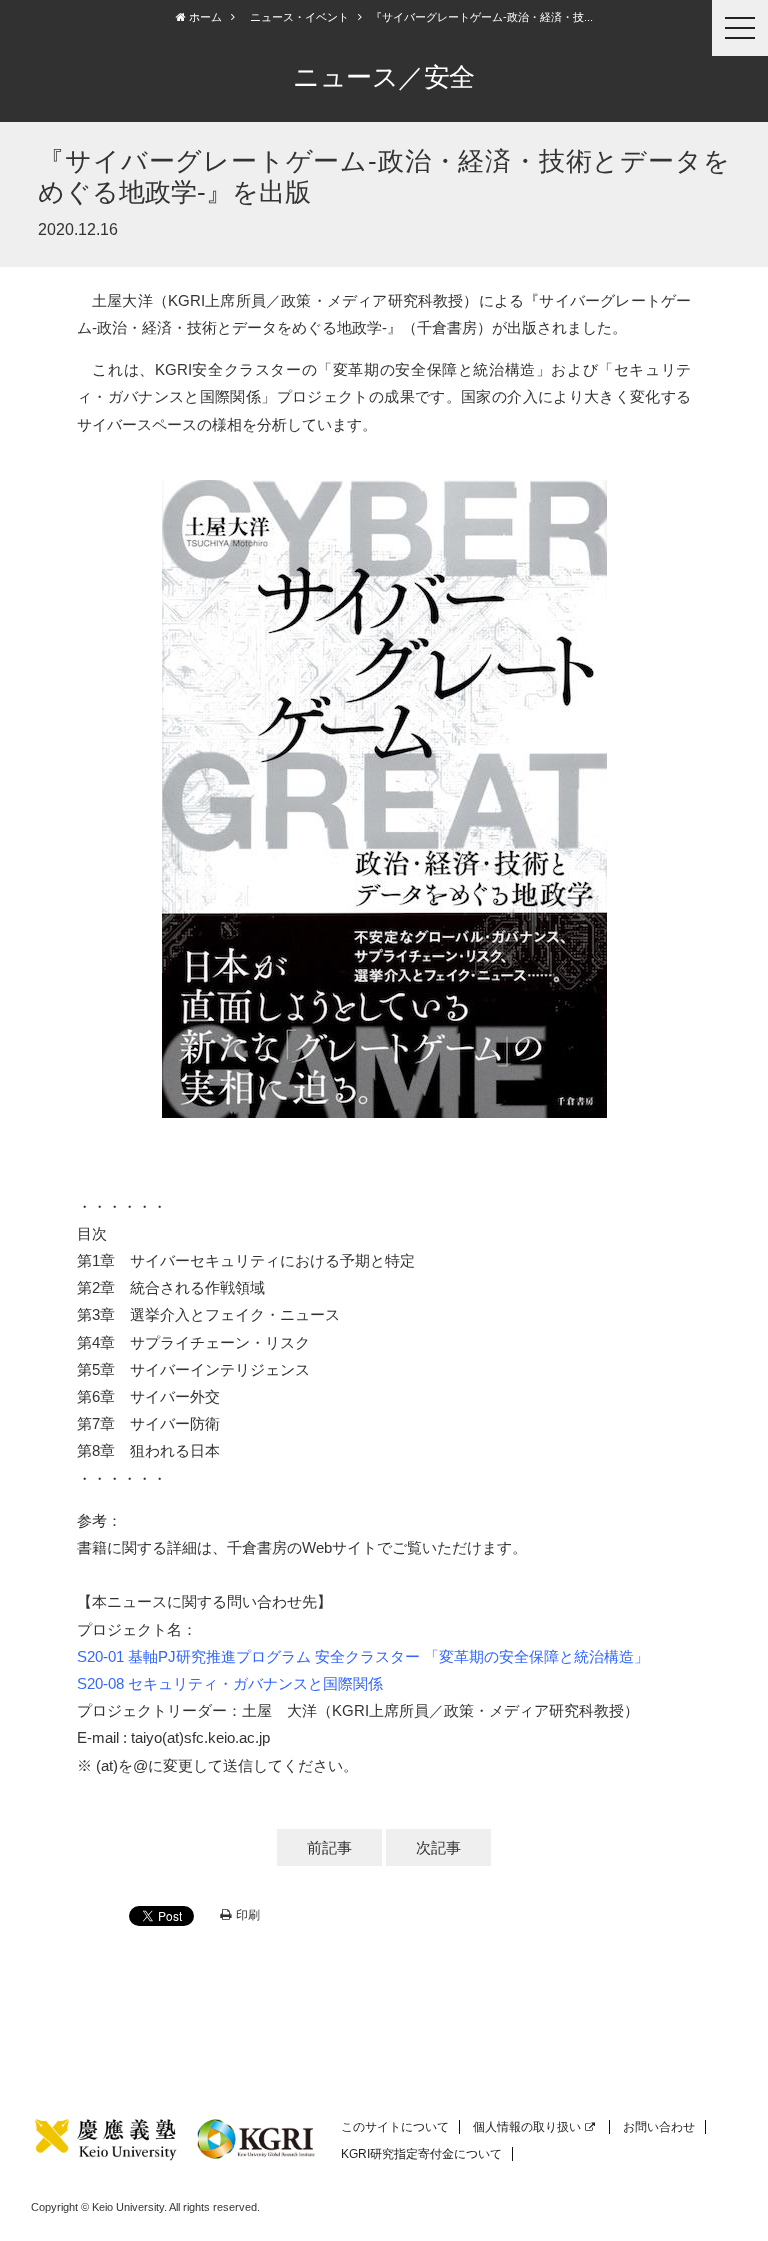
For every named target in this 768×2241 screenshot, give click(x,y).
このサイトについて (395, 2127)
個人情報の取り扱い (527, 2127)
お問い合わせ (659, 2127)
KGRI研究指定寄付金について (421, 2154)
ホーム (204, 17)
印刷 (248, 1915)
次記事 (438, 1847)
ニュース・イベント (299, 17)
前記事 (329, 1847)
